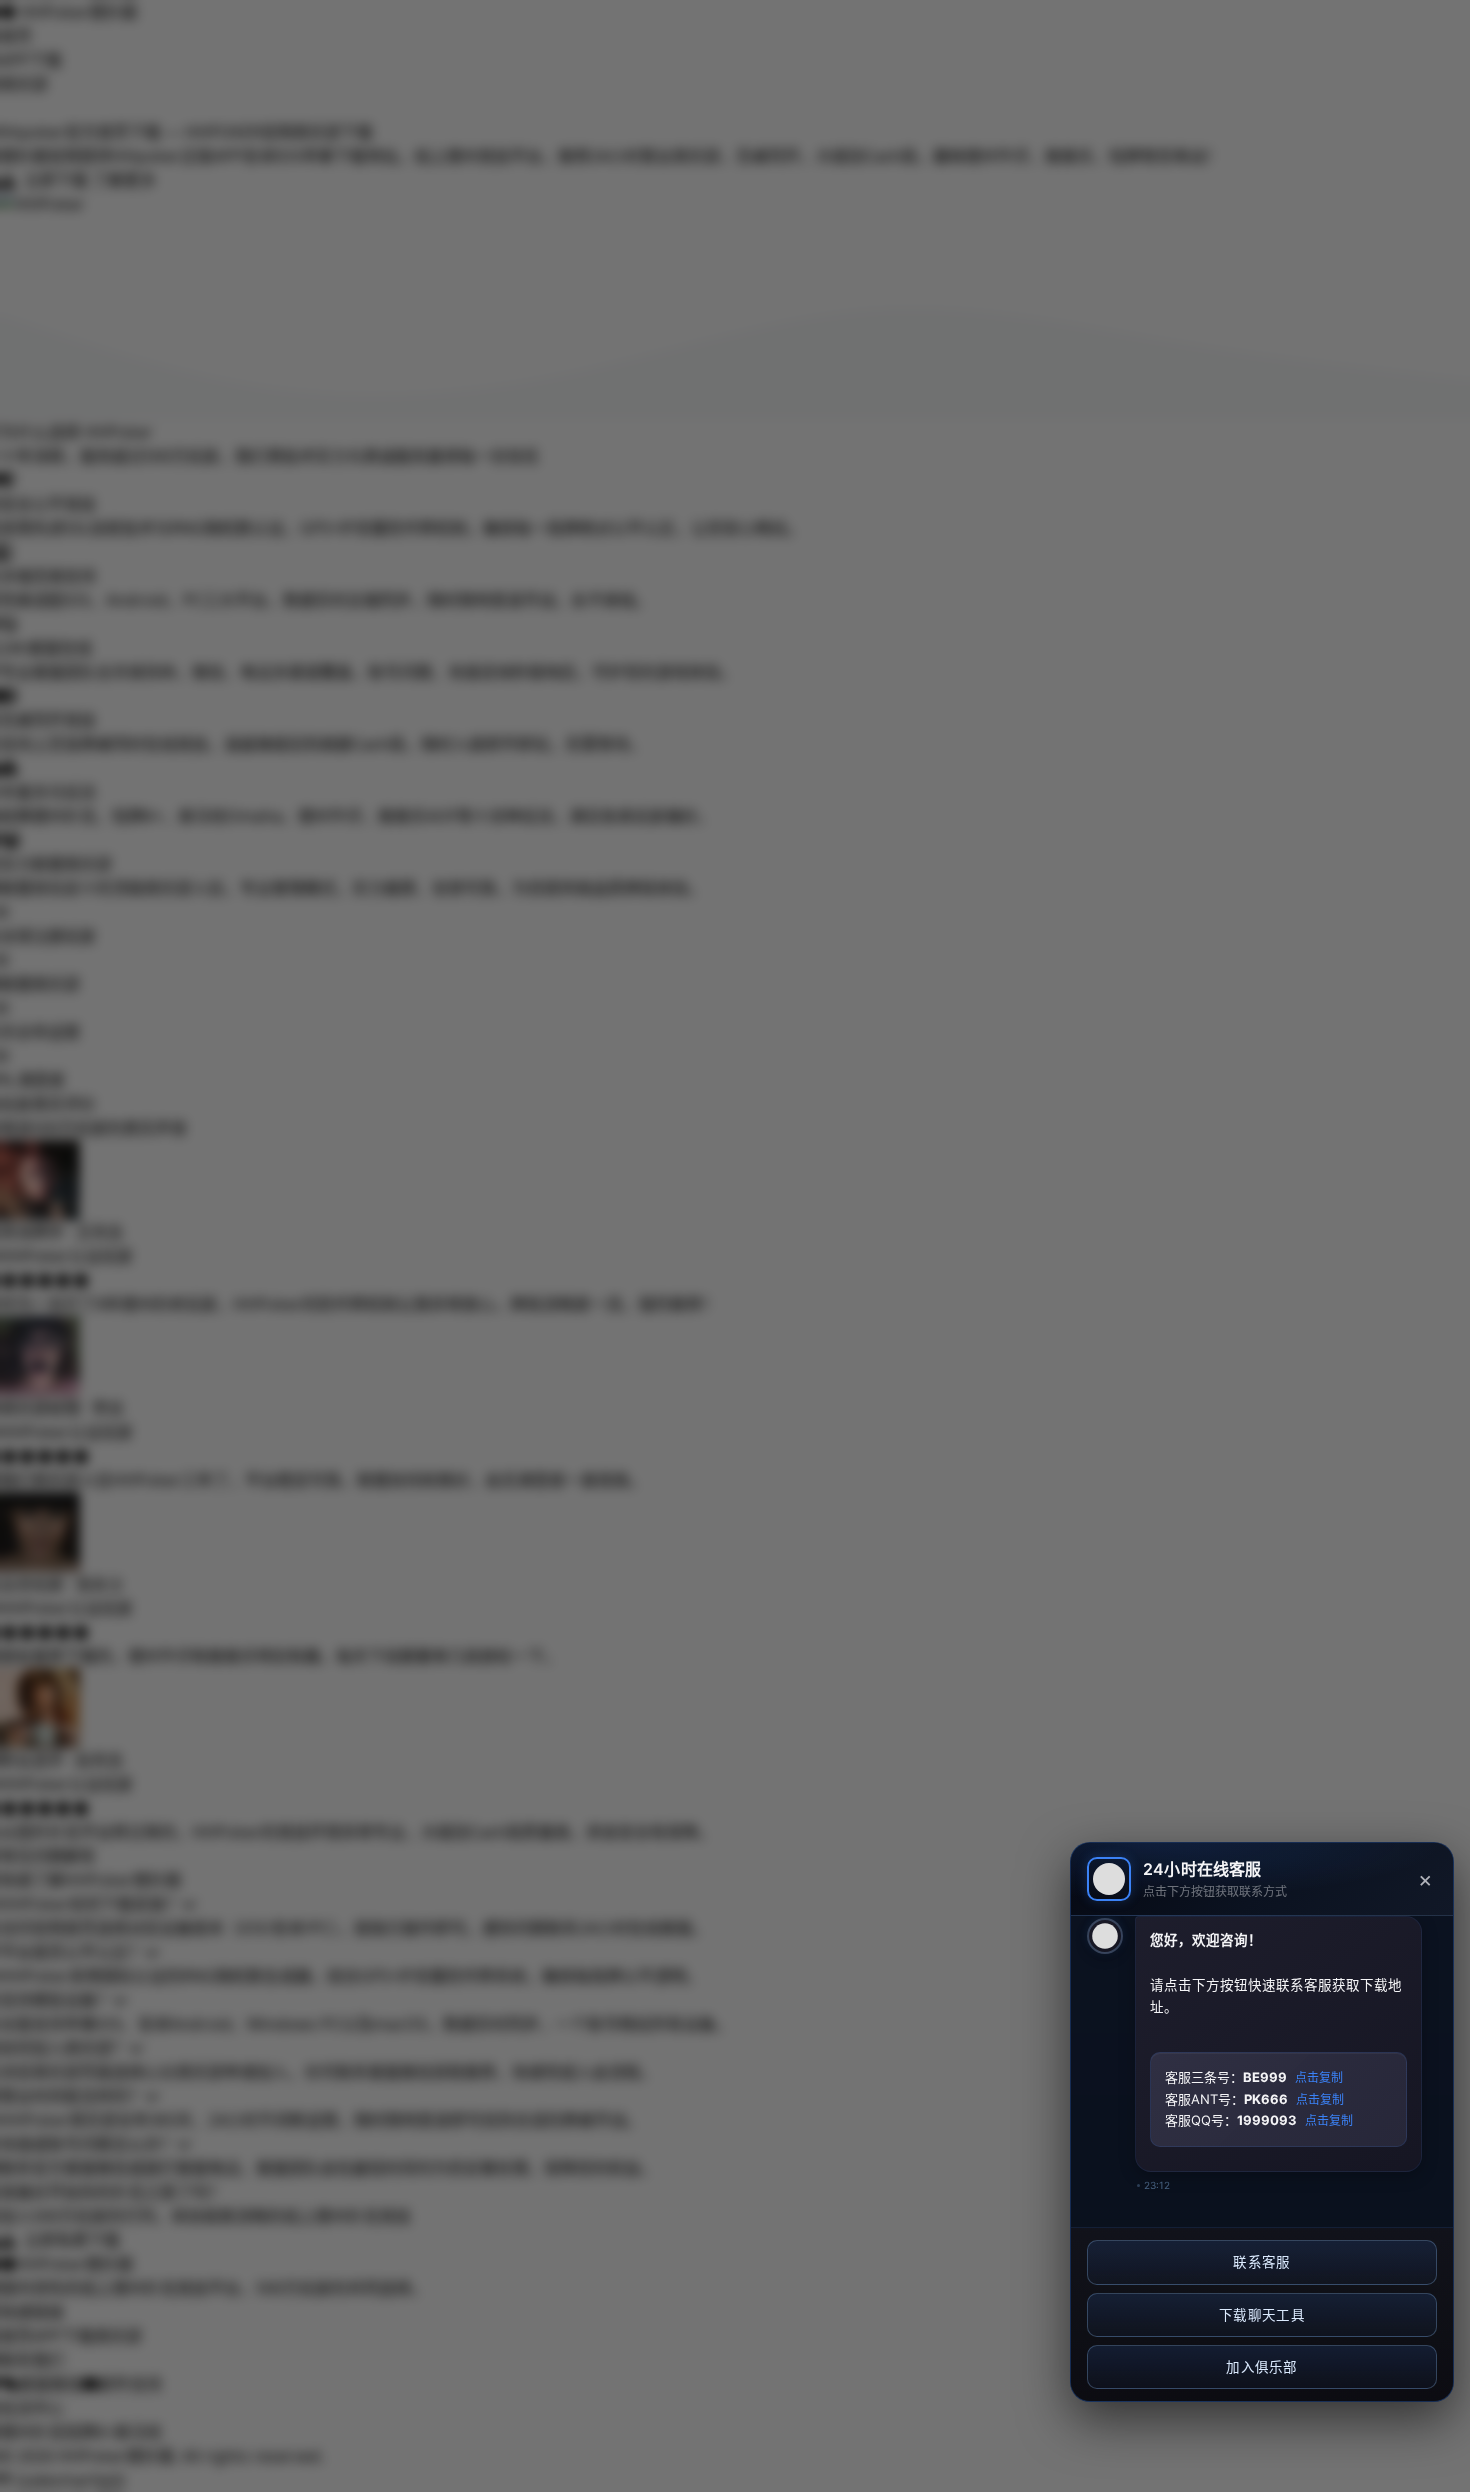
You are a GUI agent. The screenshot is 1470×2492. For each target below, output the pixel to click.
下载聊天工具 (1262, 2315)
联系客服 (1261, 2262)
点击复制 (1319, 2077)
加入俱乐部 (1262, 2367)
